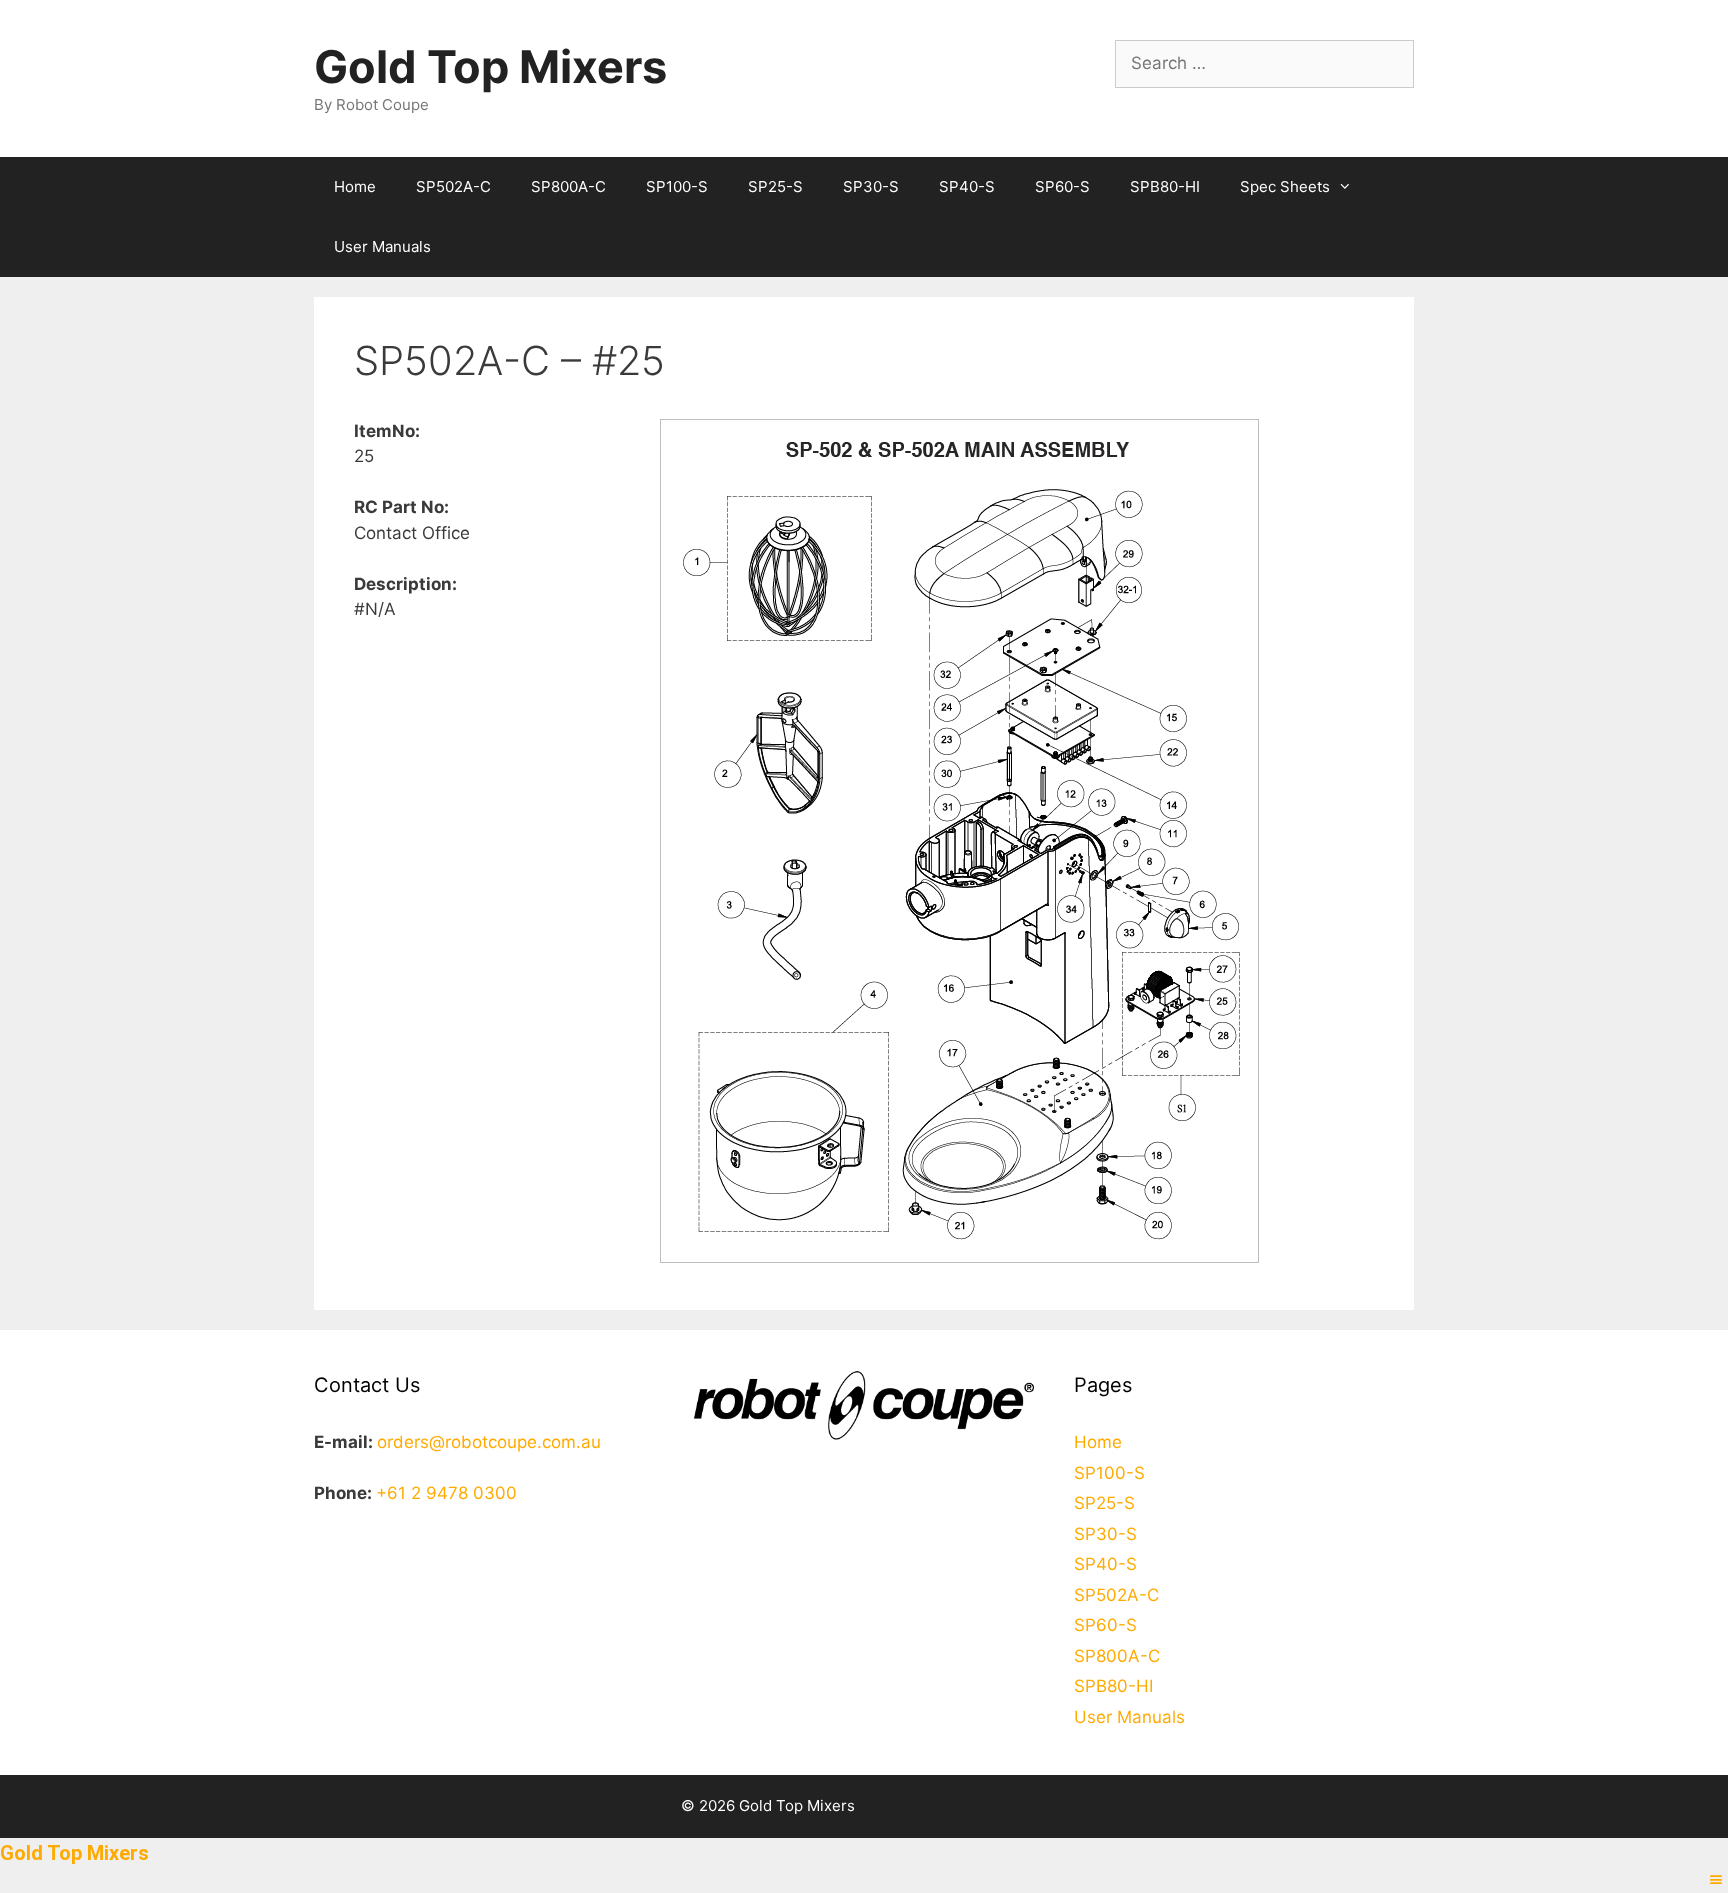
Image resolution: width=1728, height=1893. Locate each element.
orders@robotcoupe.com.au (489, 1442)
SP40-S (967, 186)
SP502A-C (453, 186)
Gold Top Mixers (490, 66)
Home (355, 186)
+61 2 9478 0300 (446, 1493)
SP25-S (775, 186)
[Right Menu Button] (1716, 1880)
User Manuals (382, 246)
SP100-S (677, 186)
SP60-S (1062, 186)
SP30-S (871, 186)
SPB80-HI (1165, 186)
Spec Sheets (1285, 186)
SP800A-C (568, 186)
